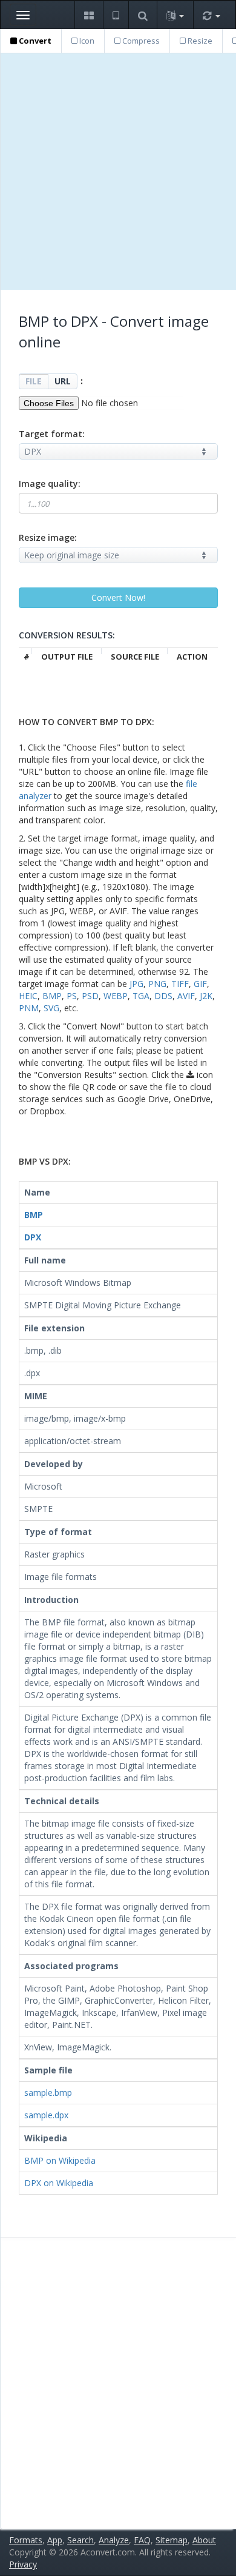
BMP (52, 996)
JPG (136, 984)
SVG (51, 1008)
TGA (141, 996)
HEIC (28, 996)
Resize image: (48, 537)
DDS (163, 996)
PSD (90, 996)
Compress (140, 41)
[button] (89, 15)
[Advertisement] (118, 172)
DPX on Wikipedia (59, 2183)
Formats (26, 2540)
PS (72, 996)
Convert (34, 41)
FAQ (142, 2540)
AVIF (186, 996)
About (204, 2540)
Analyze (114, 2540)
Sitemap (172, 2540)
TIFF (180, 984)
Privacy (23, 2564)
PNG (157, 984)
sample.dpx (46, 2115)
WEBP (116, 996)
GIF (200, 984)
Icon (86, 41)
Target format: (52, 434)
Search (80, 2540)
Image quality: (50, 483)
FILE (34, 381)
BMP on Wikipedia (60, 2160)
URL (63, 381)
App (55, 2540)
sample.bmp (48, 2093)
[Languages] (175, 15)
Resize (199, 41)
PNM (29, 1008)
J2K (206, 996)
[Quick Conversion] (211, 15)
